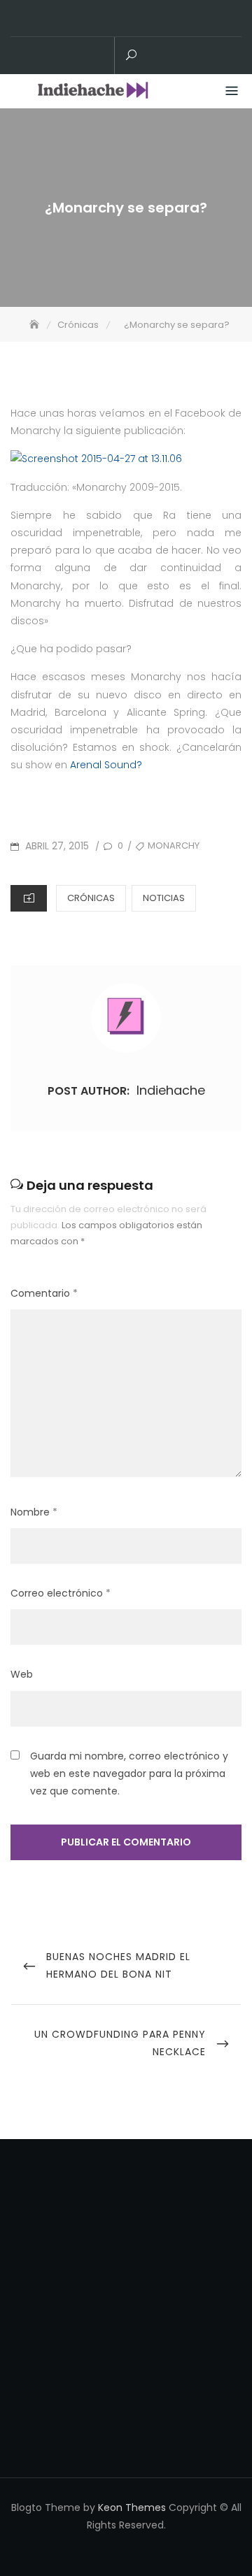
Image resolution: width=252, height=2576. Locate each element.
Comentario (44, 1293)
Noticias (164, 898)
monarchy (174, 846)
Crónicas (91, 898)
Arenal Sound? (106, 765)
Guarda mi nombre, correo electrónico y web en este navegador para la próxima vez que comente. (129, 1773)
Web (22, 1674)
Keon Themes (132, 2507)
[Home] (36, 325)
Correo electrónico (61, 1593)
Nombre (34, 1512)
